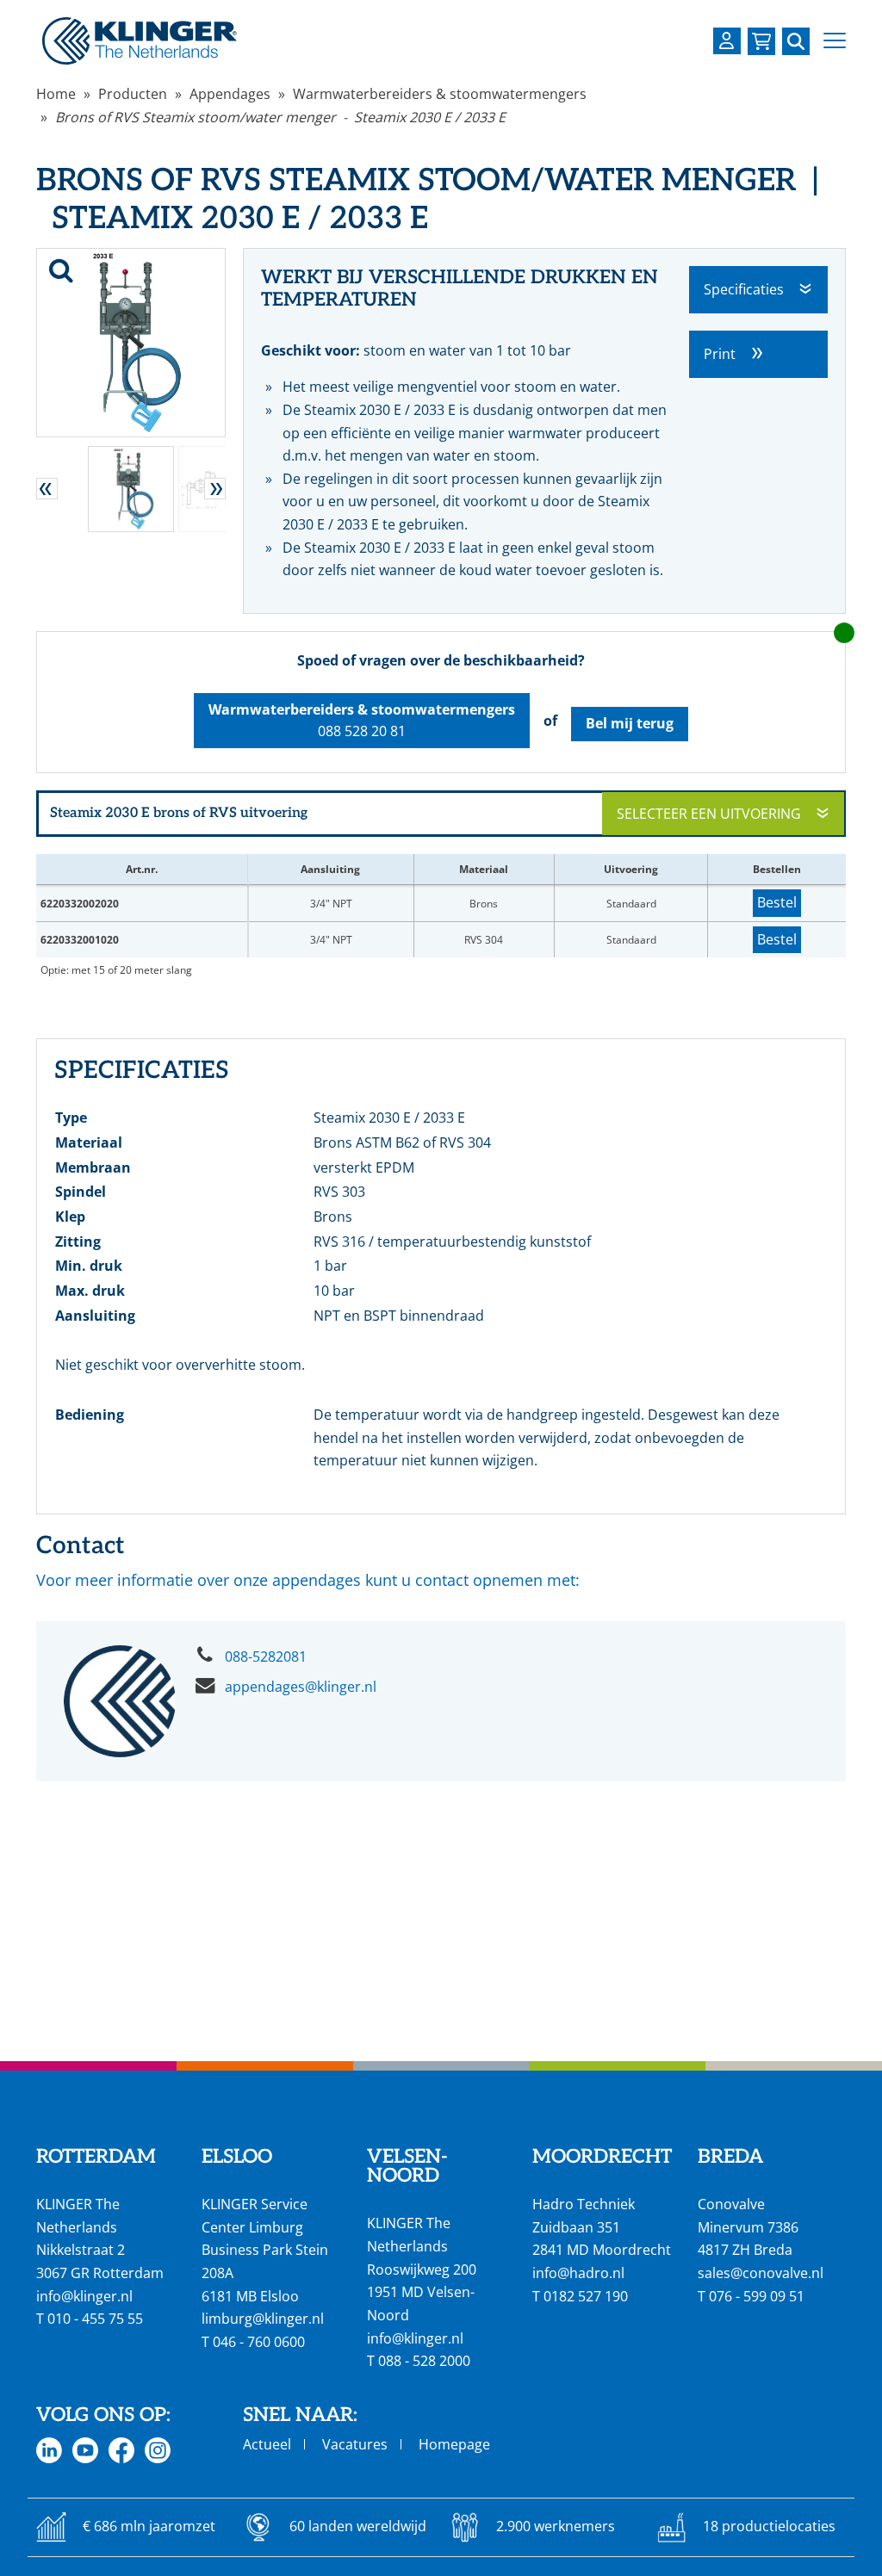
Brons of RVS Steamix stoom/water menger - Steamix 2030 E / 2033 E (280, 117)
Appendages (230, 94)
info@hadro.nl (578, 2273)
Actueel (267, 2444)
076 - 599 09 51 (757, 2296)
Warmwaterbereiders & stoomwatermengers (440, 94)
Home (56, 94)
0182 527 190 (586, 2296)
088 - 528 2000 (424, 2361)
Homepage (454, 2444)
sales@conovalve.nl (761, 2273)
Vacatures (355, 2444)
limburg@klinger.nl (263, 2319)
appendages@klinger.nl (301, 1687)
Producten (133, 94)
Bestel (777, 902)
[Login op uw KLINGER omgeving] (727, 41)
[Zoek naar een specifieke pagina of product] (796, 41)
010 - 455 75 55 (95, 2319)
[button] (835, 41)
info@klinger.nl (84, 2296)
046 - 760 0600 (259, 2342)
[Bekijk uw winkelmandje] (761, 41)
